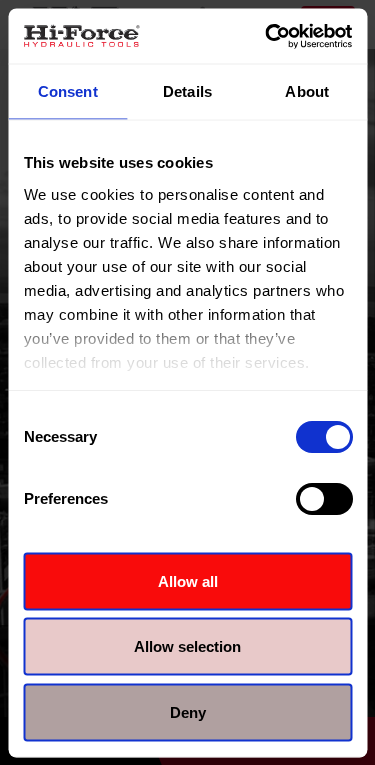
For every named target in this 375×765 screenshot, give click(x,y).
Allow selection (187, 646)
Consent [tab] (68, 91)
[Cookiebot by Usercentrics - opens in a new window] (267, 36)
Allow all (188, 580)
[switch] (323, 499)
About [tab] (307, 91)
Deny (188, 711)
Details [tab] (187, 91)
